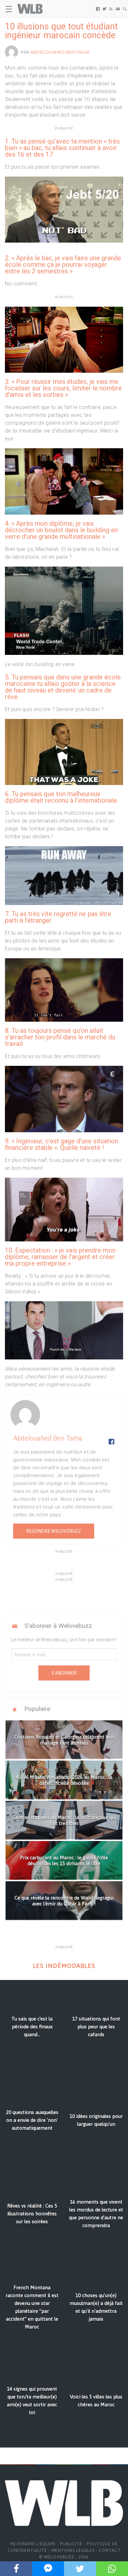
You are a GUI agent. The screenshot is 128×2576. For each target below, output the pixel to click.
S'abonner (64, 1673)
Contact (110, 2550)
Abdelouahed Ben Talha (60, 52)
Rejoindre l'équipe (33, 2544)
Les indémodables (64, 1966)
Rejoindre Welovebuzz (54, 1531)
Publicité (71, 2544)
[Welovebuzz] (30, 9)
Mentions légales (73, 2550)
